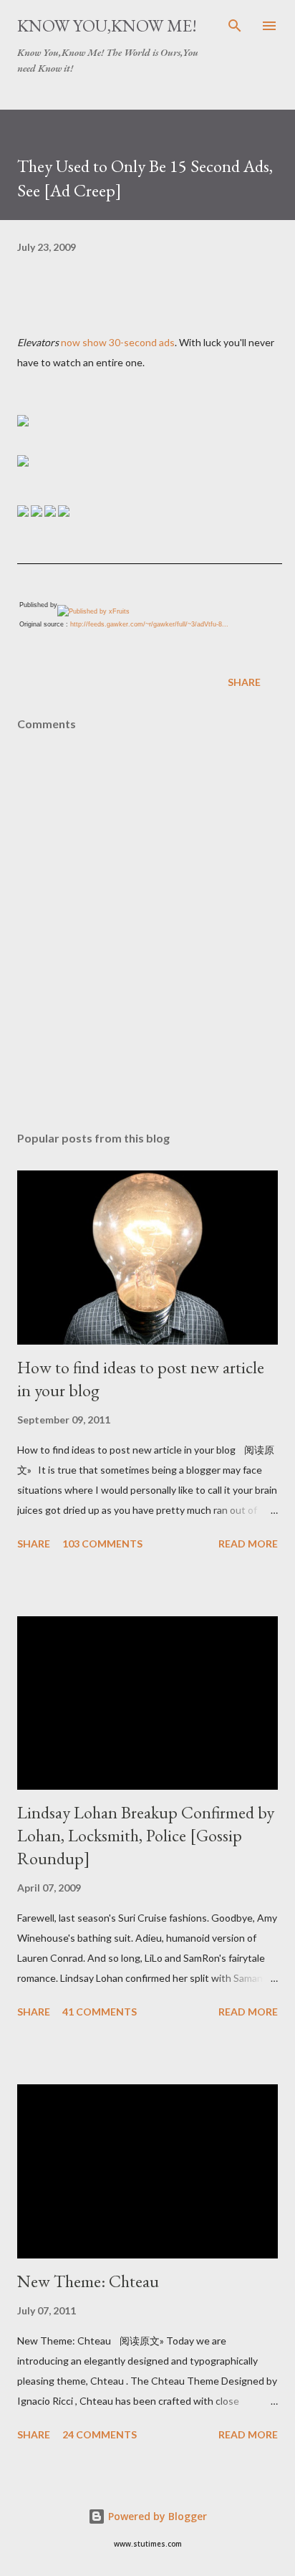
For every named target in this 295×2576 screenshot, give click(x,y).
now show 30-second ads (118, 342)
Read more (248, 1544)
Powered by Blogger (156, 2516)
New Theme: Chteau (88, 2281)
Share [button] (244, 682)
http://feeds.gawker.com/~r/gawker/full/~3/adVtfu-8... (149, 624)
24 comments (100, 2434)
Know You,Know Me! (107, 25)
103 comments (102, 1544)
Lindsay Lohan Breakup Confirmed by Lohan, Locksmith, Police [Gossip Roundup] (146, 1835)
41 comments (100, 2012)
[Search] (235, 26)
